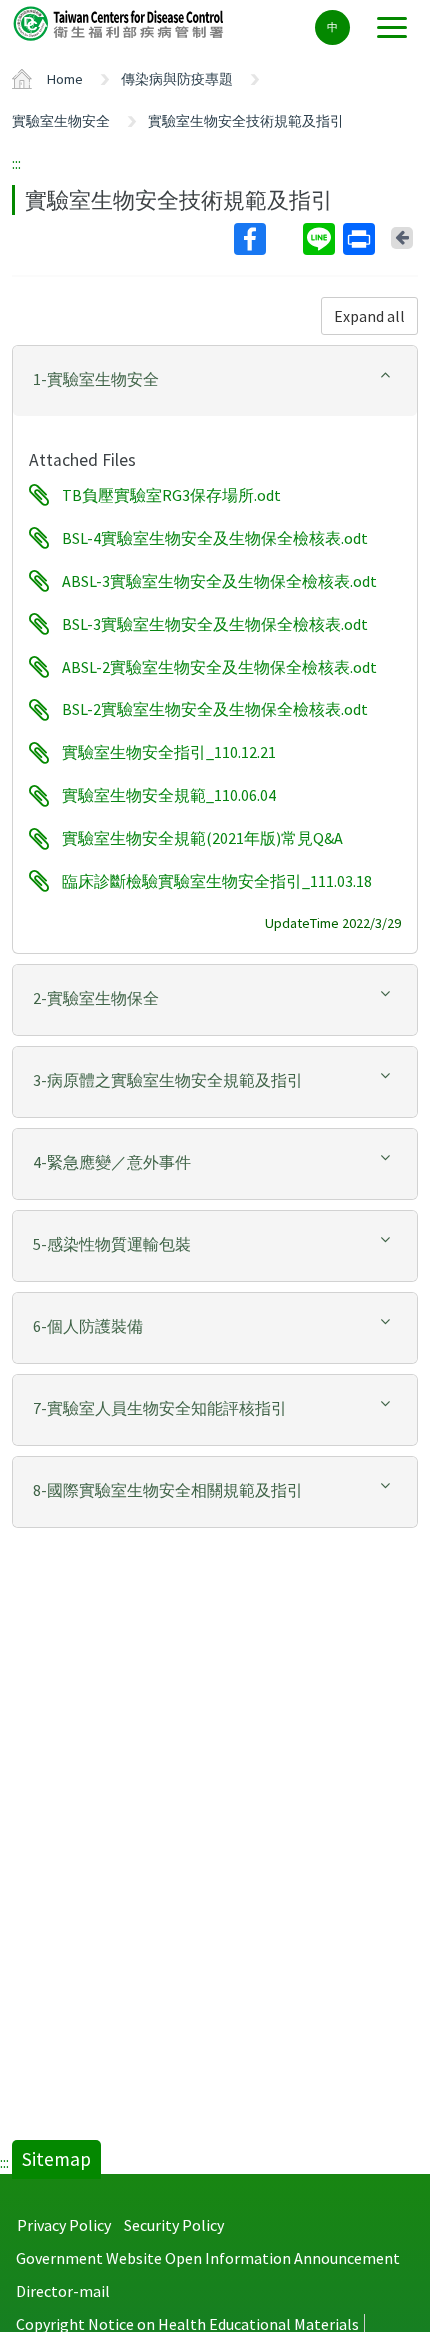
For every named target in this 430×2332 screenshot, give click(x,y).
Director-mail (63, 2291)
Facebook (266, 239)
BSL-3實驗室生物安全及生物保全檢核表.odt (215, 624)
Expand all (369, 316)
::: (16, 163)
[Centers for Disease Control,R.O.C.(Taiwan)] (120, 22)
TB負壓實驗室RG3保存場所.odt (171, 495)
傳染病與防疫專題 (177, 79)
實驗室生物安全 (61, 121)
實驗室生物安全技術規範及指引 (246, 121)
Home (65, 79)
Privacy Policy (64, 2225)
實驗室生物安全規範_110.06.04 (169, 796)
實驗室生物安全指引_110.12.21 (169, 753)
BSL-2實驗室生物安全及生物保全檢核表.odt (215, 710)
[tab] (215, 381)
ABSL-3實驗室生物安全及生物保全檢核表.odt (219, 581)
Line (321, 239)
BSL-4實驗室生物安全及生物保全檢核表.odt (215, 538)
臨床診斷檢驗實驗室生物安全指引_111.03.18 (217, 881)
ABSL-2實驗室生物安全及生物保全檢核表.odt (219, 667)
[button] (215, 379)
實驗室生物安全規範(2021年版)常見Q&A (202, 839)
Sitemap (56, 2159)
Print (361, 239)
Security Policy (174, 2225)
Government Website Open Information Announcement (208, 2258)
